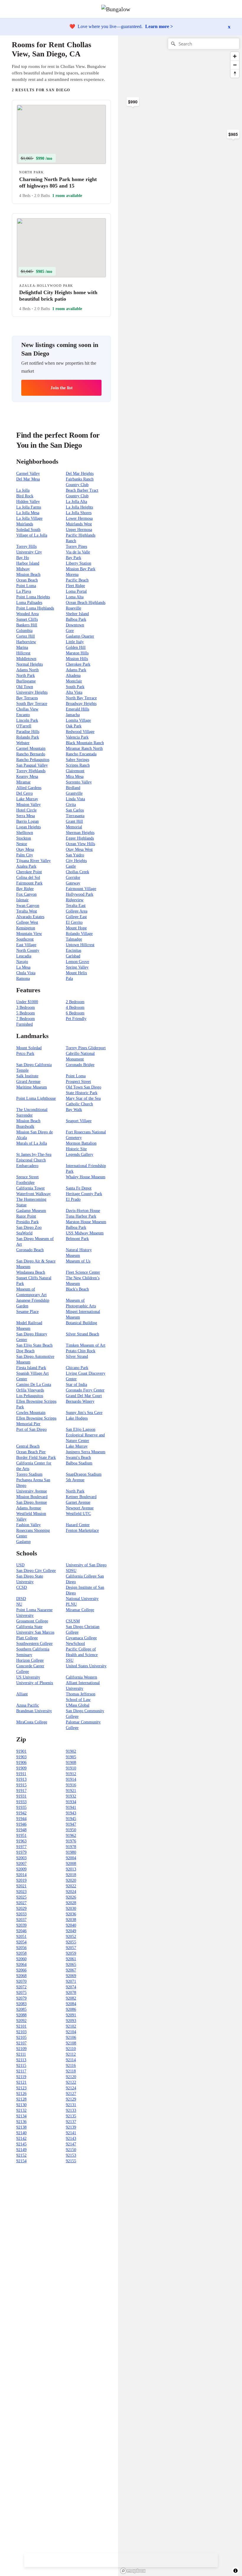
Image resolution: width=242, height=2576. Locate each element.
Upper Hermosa (79, 530)
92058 (21, 1953)
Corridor (73, 878)
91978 (71, 1847)
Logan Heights (28, 827)
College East (76, 917)
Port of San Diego (31, 1429)
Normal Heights (30, 664)
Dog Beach (25, 1351)
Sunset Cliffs (27, 619)
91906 (21, 1763)
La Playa (24, 591)
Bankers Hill (27, 625)
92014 (21, 1875)
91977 (21, 1847)
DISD (21, 1599)
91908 (71, 1763)
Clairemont (75, 771)
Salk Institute (27, 1076)
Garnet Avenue (78, 1502)
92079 (21, 1998)
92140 (21, 2133)
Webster (23, 743)
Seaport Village (79, 1121)
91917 (21, 1791)
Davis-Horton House (83, 1211)
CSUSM (73, 1621)
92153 (71, 2155)
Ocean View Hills (80, 844)
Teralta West (27, 911)
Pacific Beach (77, 580)
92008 (71, 1864)
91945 (71, 1819)
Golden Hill (76, 647)
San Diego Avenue (32, 1502)
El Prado (73, 1199)
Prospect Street (78, 1082)
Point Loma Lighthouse (36, 1098)
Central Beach (28, 1446)
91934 (71, 1802)
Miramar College (80, 1610)
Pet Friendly (76, 1019)
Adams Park (76, 670)
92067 (71, 1970)
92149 (21, 2150)
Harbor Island (28, 563)
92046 (21, 1931)
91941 (71, 1807)
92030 (71, 1908)
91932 (71, 1796)
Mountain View (29, 934)
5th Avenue (75, 1480)
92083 (21, 2004)
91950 (71, 1830)
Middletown (26, 659)
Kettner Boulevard (81, 1497)
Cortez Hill (26, 636)
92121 (21, 2082)
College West (27, 922)
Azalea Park (26, 866)
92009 (21, 1869)
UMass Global (78, 1705)
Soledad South (28, 530)
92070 (21, 1981)
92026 (71, 1897)
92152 (21, 2155)
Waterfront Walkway (33, 1194)
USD (20, 1565)
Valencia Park (77, 737)
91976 (71, 1841)
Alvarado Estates (30, 917)
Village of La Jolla (32, 535)
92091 (71, 2015)
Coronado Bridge (80, 1065)
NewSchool (75, 1644)
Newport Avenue (80, 1508)
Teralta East (76, 906)
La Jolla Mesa (28, 513)
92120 (71, 2077)
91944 (21, 1819)
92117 (21, 2071)
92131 (71, 2105)
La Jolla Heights (79, 507)
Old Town (25, 687)
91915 (21, 1785)
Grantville (74, 793)
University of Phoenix (35, 1683)
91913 (21, 1779)
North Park (26, 676)
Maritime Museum (32, 1087)
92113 (21, 2060)
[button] (237, 9)
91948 (21, 1830)
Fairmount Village (81, 889)
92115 (21, 2066)
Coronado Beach (30, 1250)
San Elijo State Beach (34, 1345)
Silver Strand (77, 1357)
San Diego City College (36, 1571)
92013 (71, 1869)
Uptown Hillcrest (80, 945)
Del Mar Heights (80, 474)
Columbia (24, 631)
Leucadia (24, 956)
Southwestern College (34, 1644)
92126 (21, 2094)
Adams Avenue (29, 1508)
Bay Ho (23, 558)
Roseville (73, 608)
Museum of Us (78, 1261)
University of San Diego (86, 1565)
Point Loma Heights (33, 597)
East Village (26, 945)
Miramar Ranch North (84, 748)
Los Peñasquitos (30, 1396)
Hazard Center (78, 1525)
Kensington (26, 928)
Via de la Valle (78, 552)
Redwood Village (80, 732)
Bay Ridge (25, 889)
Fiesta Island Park (31, 1368)
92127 (71, 2094)
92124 (71, 2088)
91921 (71, 1791)
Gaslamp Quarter (80, 636)
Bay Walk (74, 1110)
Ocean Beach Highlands (86, 603)
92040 (71, 1925)
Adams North (27, 670)
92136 (21, 2122)
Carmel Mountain (31, 748)
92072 (21, 1987)
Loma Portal (76, 591)
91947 (71, 1824)
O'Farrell (24, 726)
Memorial (74, 827)
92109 (21, 2049)
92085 (21, 2009)
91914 (71, 1779)
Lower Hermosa (79, 518)
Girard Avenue (28, 1082)
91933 (21, 1802)
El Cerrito (74, 922)
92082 (71, 1998)
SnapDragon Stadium (84, 1474)
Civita (71, 805)
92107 (21, 2043)
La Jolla (23, 490)
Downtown (75, 625)
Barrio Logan (27, 821)
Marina (22, 647)
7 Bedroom (26, 1019)
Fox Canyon (26, 894)
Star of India (76, 1385)
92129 (71, 2099)
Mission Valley (28, 805)
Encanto (23, 715)
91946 (21, 1824)
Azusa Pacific (28, 1705)
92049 (71, 1931)
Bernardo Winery (80, 1401)
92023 (21, 1892)
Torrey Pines (76, 546)
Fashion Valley (28, 1525)
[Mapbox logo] (133, 2571)
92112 (71, 2054)
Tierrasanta (75, 816)
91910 (71, 1768)
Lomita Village (78, 720)
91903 (21, 1757)
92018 (71, 1875)
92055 (71, 1942)
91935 (21, 1807)
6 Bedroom (75, 1013)
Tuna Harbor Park (81, 1216)
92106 (71, 2037)
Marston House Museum (86, 1222)
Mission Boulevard (32, 1497)
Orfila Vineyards (30, 1390)
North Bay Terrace (81, 698)
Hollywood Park (80, 894)
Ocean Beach (27, 580)
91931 (21, 1796)
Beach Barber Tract (82, 490)
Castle (71, 866)
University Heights (32, 692)
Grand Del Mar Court (84, 1396)
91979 (21, 1852)
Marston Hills (77, 653)
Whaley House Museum (86, 1177)
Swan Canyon (28, 906)
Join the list (62, 388)
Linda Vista (75, 799)
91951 (21, 1836)
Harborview (26, 642)
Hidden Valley (28, 502)
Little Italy (75, 642)
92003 (21, 1858)
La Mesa (23, 967)
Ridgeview (75, 900)
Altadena (73, 676)
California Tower (31, 1188)
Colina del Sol (28, 878)
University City (29, 552)
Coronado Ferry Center (85, 1390)
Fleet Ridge (75, 586)
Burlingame (26, 681)
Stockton (24, 838)
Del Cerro (24, 793)
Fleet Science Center (83, 1272)
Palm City (25, 855)
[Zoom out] (235, 65)
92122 (71, 2082)
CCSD (22, 1587)
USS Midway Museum (85, 1233)
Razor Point (26, 1216)
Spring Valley (77, 967)
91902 (71, 1751)
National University (82, 1599)
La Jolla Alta (76, 502)
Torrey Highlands (31, 771)
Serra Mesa (26, 816)
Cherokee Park (78, 664)
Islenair (22, 900)
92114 (71, 2060)
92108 (71, 2043)
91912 (71, 1774)
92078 (71, 1993)
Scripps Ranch (78, 765)
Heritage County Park (84, 1194)
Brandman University (34, 1711)
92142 (21, 2138)
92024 (71, 1892)
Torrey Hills (26, 546)
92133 (71, 2110)
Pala (69, 979)
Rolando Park (28, 737)
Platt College (27, 1638)
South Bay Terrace (32, 704)
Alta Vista (74, 692)
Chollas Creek (77, 872)
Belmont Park (77, 1239)
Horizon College (30, 1660)
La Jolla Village (29, 518)
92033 (21, 1914)
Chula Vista (26, 973)
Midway (23, 569)
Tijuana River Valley (33, 861)
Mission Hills (77, 659)
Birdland (73, 788)
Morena (72, 575)
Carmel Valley (28, 474)
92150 (71, 2150)
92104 (71, 2032)
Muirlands (25, 524)
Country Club (77, 496)
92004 (71, 1858)
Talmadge (74, 939)
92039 (21, 1925)
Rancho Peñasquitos (33, 760)
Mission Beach (28, 575)
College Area (77, 911)
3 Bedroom (26, 1007)
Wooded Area (27, 614)
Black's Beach (77, 1289)
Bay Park (73, 558)
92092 (21, 2021)
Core (70, 631)
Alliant (22, 1694)
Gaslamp (23, 1542)
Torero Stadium (29, 1474)
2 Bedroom (75, 1002)
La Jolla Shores (79, 513)
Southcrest (25, 939)
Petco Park (25, 1054)
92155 (71, 2161)
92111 (21, 2054)
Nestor (22, 844)
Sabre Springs (77, 760)
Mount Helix (76, 973)
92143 (71, 2138)
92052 (71, 1937)
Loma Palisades (29, 603)
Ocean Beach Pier (31, 1452)
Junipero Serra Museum (86, 1452)
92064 (21, 1965)
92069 (71, 1976)
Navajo (22, 962)
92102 (71, 2026)
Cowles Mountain (31, 1413)
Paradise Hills (28, 732)
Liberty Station (79, 563)
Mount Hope (76, 928)
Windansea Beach (31, 1272)
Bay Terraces (27, 698)
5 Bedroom (26, 1013)
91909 (21, 1768)
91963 (21, 1841)
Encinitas (73, 950)
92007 (21, 1864)
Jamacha (73, 715)
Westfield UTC (78, 1514)
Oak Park (74, 726)
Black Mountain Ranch (85, 743)
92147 (71, 2144)
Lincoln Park (27, 720)
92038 (71, 1920)
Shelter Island (77, 614)
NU (19, 1604)
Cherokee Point (29, 872)
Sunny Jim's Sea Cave (84, 1413)
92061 (71, 1959)
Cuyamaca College (81, 1638)
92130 (21, 2105)
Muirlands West (79, 524)
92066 (21, 1970)
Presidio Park (27, 1222)
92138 (21, 2127)
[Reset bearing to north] (235, 73)
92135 (71, 2116)
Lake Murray (27, 799)
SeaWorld (24, 1233)
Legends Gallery (80, 1155)
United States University (86, 1666)
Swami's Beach (78, 1458)
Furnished (24, 1024)
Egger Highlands (80, 838)
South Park (75, 687)
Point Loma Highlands (35, 608)
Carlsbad (73, 956)
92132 (21, 2110)
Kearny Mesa (27, 777)
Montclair (74, 681)
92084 (71, 2004)
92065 (71, 1965)
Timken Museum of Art (86, 1345)
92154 (21, 2161)
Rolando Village (79, 934)
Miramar (23, 782)
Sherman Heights (80, 833)
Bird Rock (25, 496)
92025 (21, 1897)
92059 (71, 1953)
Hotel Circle (26, 810)
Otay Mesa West (79, 849)
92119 (21, 2077)
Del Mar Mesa (28, 479)
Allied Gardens (29, 788)
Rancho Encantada (81, 754)
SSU (70, 1660)
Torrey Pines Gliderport (86, 1048)
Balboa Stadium (79, 1463)
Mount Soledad (29, 1048)
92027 (21, 1903)
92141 (71, 2133)
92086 (71, 2009)
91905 (71, 1757)
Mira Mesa (75, 777)
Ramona (23, 979)
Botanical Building (81, 1323)
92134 (21, 2116)
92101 (21, 2026)
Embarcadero (27, 1166)
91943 (71, 1813)
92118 (71, 2071)
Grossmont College (32, 1621)
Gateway (73, 883)
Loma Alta (75, 597)
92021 (21, 1886)
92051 (21, 1937)
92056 (21, 1948)
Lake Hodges (77, 1418)
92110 (71, 2049)
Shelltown (25, 833)
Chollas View (27, 709)
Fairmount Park (29, 883)
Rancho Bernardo (31, 754)
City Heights (76, 861)
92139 (71, 2127)
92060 (21, 1959)
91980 (71, 1852)
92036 (71, 1914)
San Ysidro (75, 855)
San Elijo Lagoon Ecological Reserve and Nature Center (85, 1435)
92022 (71, 1886)
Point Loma (26, 586)
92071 (71, 1981)
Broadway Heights (81, 704)
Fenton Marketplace (82, 1530)
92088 (21, 2015)
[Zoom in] (235, 56)
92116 (71, 2066)
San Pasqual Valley (32, 765)
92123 (21, 2088)
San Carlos (75, 810)
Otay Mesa (25, 849)
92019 (21, 1880)
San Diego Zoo (29, 1227)
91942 (21, 1813)
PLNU (71, 1604)
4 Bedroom (75, 1007)
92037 (21, 1920)
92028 (71, 1903)
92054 (21, 1942)
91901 (21, 1751)
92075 (21, 1993)
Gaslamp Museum (31, 1211)
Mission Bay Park (81, 569)
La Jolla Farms (29, 507)
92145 (21, 2144)
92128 (21, 2099)
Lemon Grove (77, 962)
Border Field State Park (36, 1458)
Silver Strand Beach (82, 1334)
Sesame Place (27, 1312)
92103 (21, 2032)
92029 (21, 1908)
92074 (71, 1987)
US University (28, 1677)
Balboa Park (76, 619)
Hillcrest (23, 653)
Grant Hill (74, 821)
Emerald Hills (77, 709)
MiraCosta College (32, 1722)
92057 (71, 1948)
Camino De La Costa (34, 1385)
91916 (71, 1785)
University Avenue (32, 1491)
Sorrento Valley (79, 782)
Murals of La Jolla (32, 1143)
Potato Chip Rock (81, 1351)
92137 (71, 2122)
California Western (81, 1677)
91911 (21, 1774)
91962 (71, 1836)
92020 (71, 1880)
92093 (71, 2021)
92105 (21, 2037)
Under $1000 (27, 1002)
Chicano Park (77, 1368)
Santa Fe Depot (79, 1188)
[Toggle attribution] (236, 2571)
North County (28, 950)
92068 (21, 1976)
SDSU (71, 1571)
